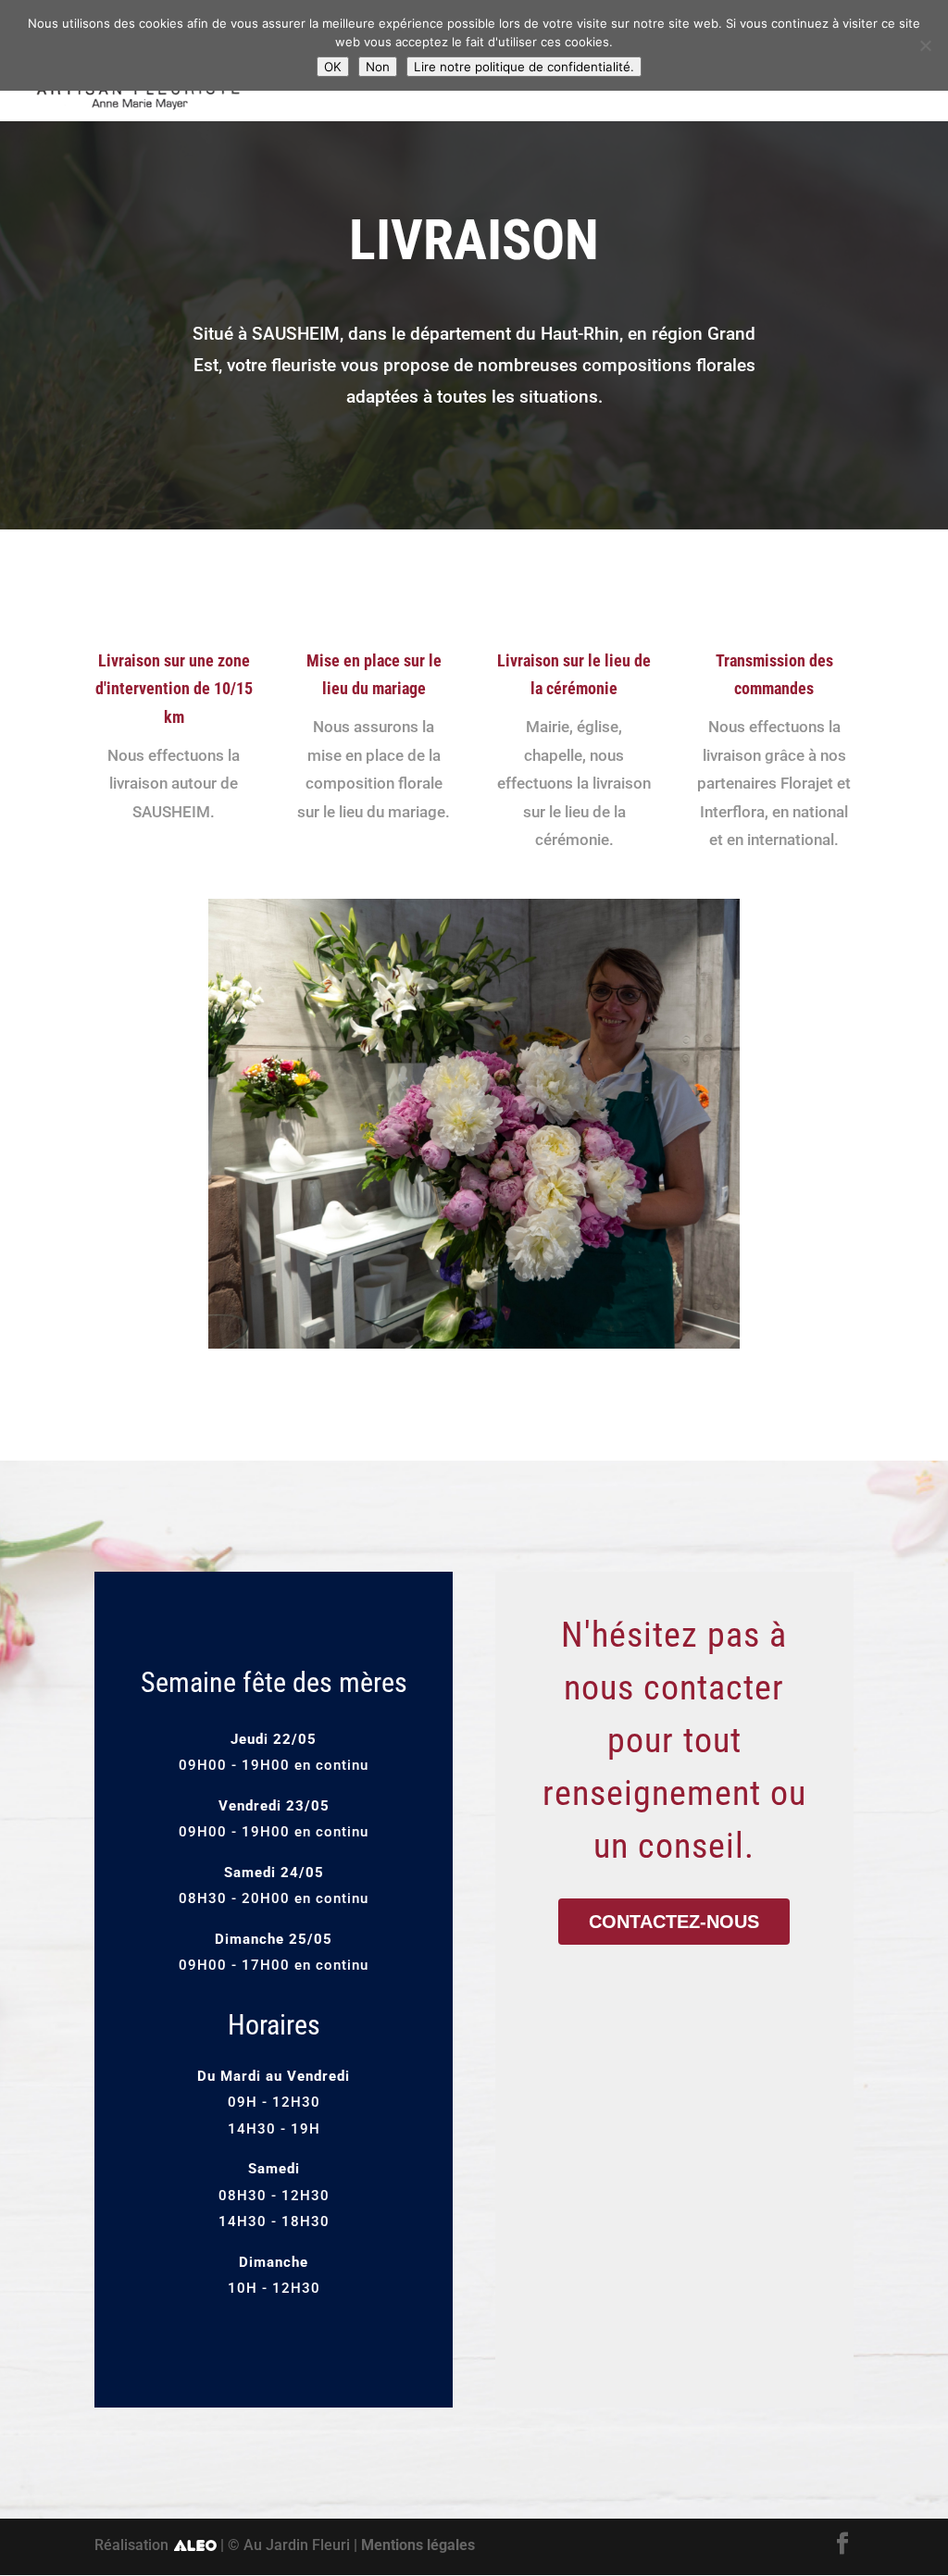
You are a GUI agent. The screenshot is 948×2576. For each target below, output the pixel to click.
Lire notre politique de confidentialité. (524, 67)
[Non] (925, 45)
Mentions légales (418, 2545)
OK (333, 67)
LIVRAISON (692, 76)
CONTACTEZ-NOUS (674, 1922)
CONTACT (882, 76)
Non (378, 67)
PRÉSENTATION (436, 76)
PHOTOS (790, 76)
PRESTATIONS (572, 76)
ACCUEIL (319, 76)
